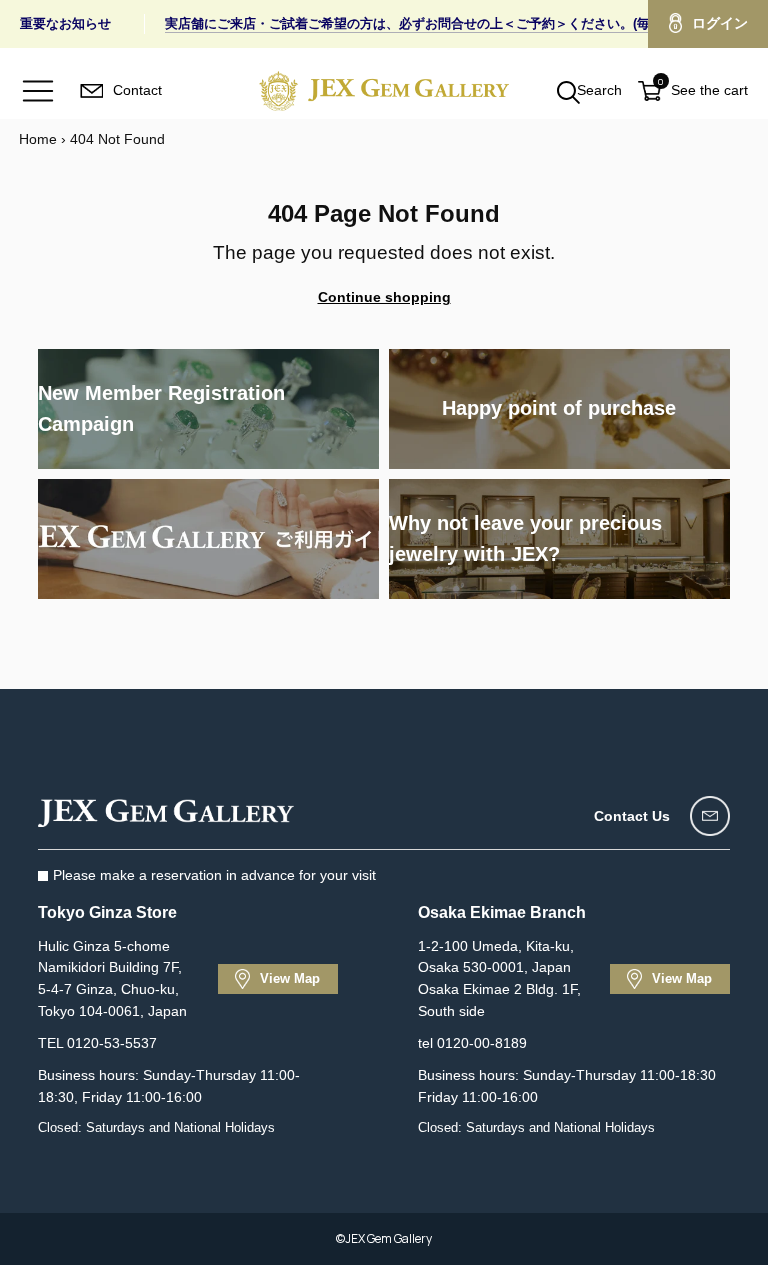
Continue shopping (384, 297)
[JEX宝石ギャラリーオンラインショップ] (384, 90)
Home (38, 139)
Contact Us (632, 816)
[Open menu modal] (38, 91)
